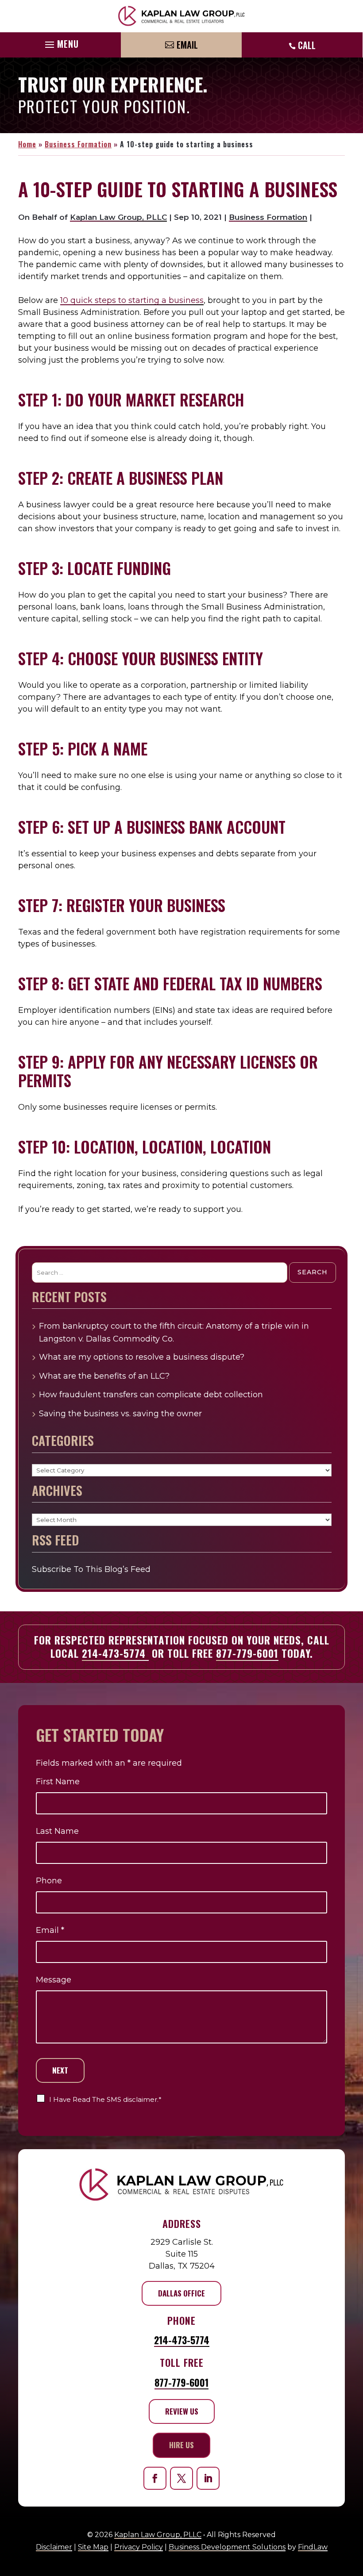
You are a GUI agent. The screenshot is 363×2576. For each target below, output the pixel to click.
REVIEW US (182, 2411)
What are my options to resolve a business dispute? (142, 1357)
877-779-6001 (247, 1653)
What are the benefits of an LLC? (104, 1376)
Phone (49, 1881)
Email (187, 45)
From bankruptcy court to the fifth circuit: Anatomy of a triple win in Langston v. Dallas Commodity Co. (174, 1332)
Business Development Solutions (227, 2547)
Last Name (57, 1831)
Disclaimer (54, 2547)
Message (54, 1980)
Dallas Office (181, 2293)
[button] (61, 42)
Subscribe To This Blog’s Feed (91, 1569)
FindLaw (313, 2547)
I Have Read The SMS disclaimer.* (105, 2099)
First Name (58, 1782)
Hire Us (181, 2445)
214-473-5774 (115, 1653)
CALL (307, 45)
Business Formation (268, 217)
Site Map (93, 2547)
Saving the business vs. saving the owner (122, 1414)
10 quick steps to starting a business (132, 300)
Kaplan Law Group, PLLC (118, 217)
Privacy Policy (139, 2547)
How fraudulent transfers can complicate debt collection (151, 1395)
